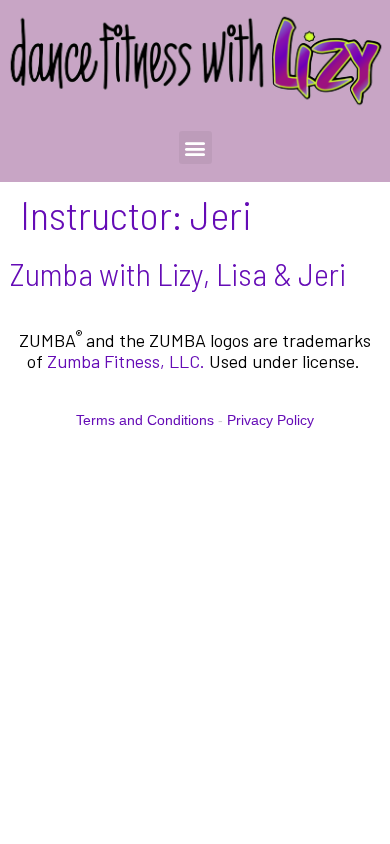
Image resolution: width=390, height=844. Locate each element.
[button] (195, 147)
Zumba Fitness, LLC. (126, 361)
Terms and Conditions (145, 420)
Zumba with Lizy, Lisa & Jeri (178, 273)
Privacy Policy (270, 420)
